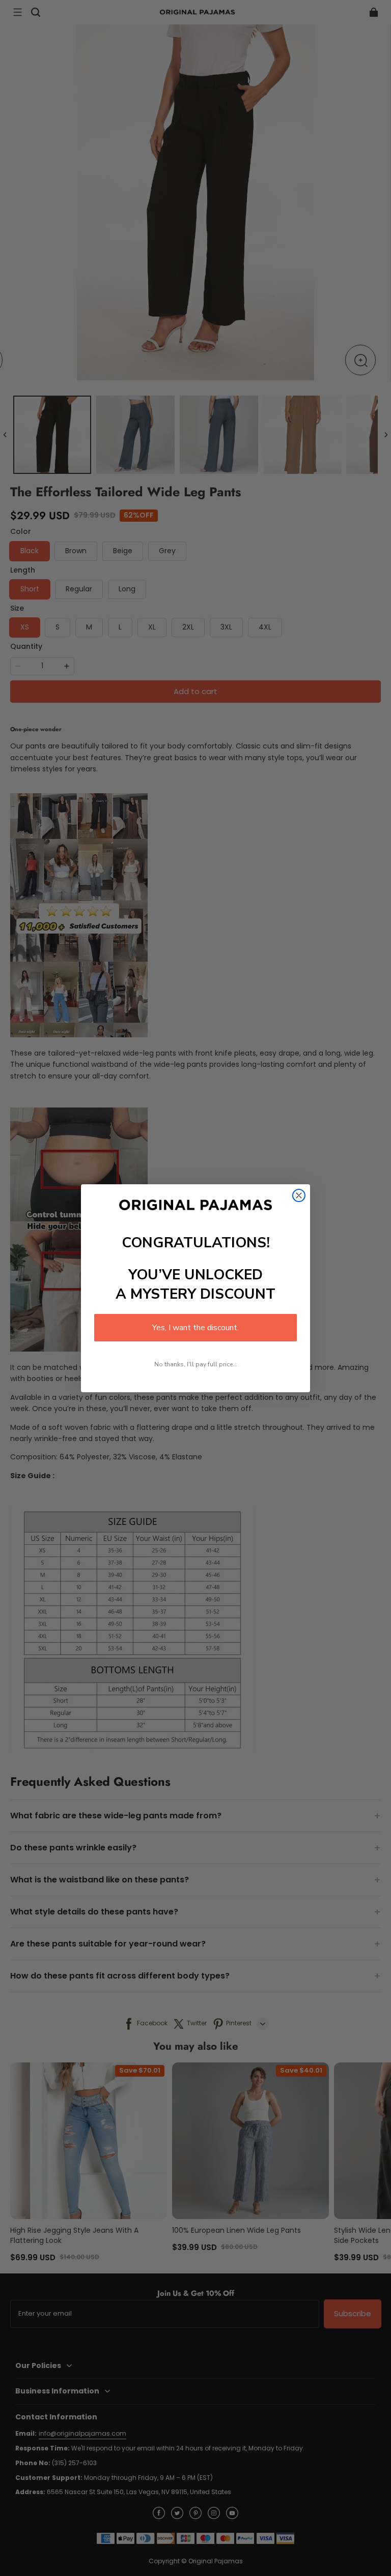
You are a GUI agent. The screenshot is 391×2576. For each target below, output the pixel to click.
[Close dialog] (299, 1195)
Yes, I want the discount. (195, 1328)
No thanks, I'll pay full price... (196, 1364)
